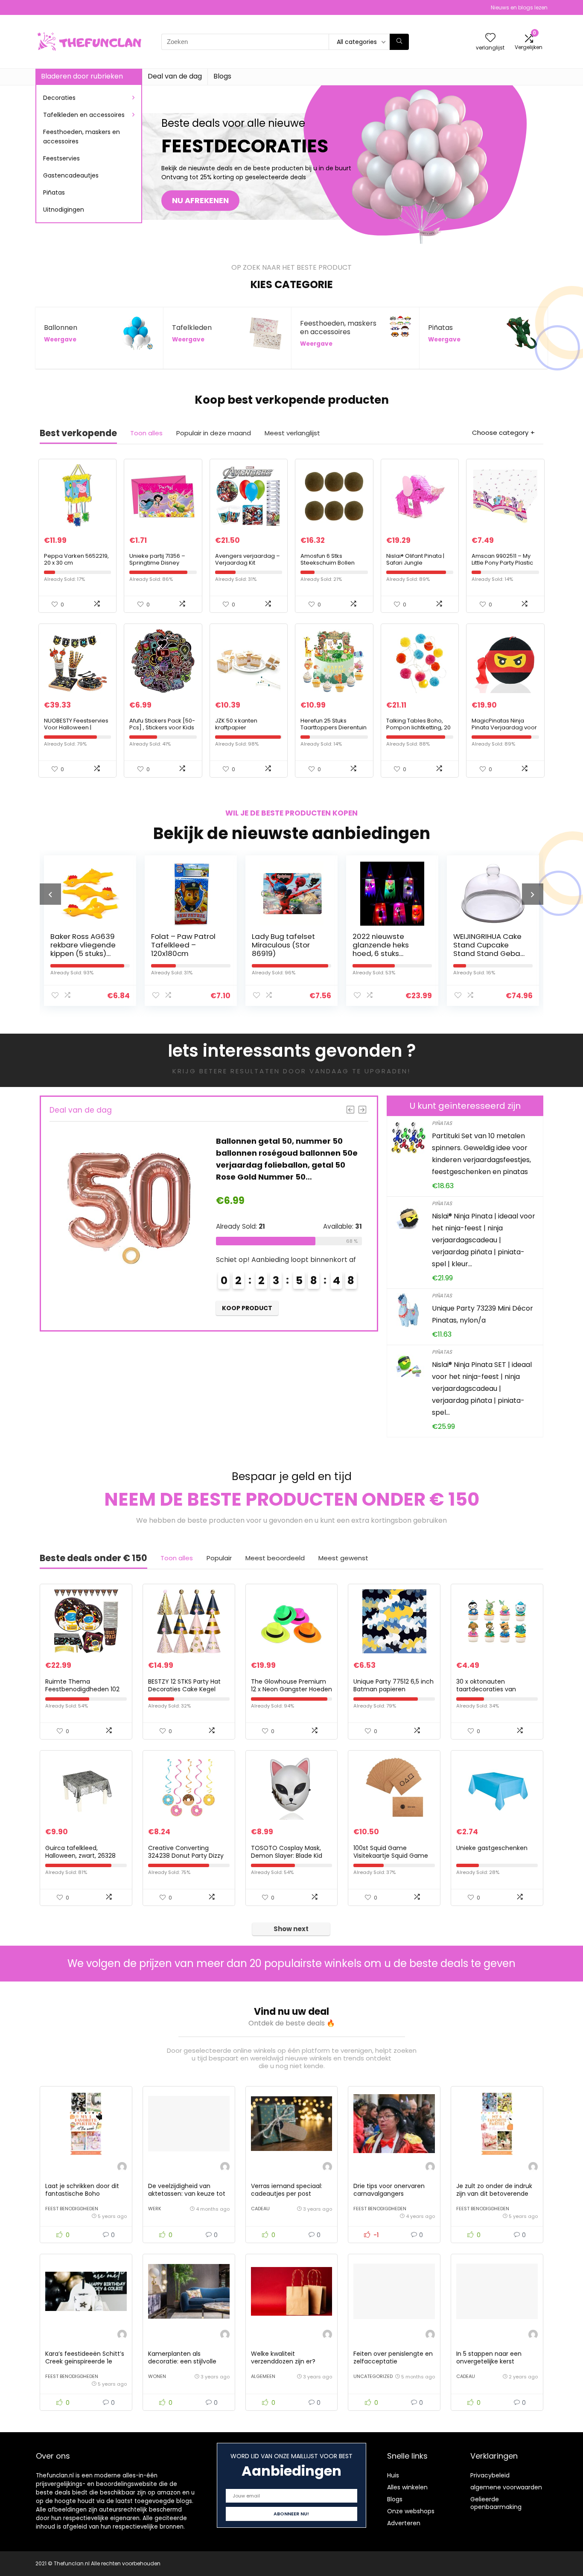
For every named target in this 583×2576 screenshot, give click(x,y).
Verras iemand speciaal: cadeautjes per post (287, 2190)
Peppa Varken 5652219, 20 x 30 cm (76, 559)
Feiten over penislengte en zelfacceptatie (393, 2357)
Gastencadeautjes (71, 175)
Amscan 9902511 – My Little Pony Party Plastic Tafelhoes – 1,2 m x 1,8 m (504, 563)
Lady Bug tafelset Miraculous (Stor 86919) (183, 945)
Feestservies (61, 158)
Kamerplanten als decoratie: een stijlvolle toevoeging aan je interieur (188, 2361)
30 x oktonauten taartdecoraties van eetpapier (486, 1689)
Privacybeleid (490, 2475)
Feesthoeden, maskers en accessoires (82, 137)
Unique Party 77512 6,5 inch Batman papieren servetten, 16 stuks (394, 1689)
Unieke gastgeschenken (492, 1848)
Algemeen (263, 2376)
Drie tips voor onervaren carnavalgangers (389, 2190)
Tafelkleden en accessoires (84, 115)
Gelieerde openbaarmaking (496, 2503)
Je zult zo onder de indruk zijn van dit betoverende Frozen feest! (494, 2194)
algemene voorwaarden (506, 2487)
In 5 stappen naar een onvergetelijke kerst (489, 2357)
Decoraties (59, 98)
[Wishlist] (490, 38)
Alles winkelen (407, 2487)
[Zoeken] (399, 42)
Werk (155, 2209)
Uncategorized (373, 2376)
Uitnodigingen (64, 210)
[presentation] (50, 894)
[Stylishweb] (122, 2168)
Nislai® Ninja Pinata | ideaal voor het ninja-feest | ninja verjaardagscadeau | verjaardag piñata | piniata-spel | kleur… (484, 1240)
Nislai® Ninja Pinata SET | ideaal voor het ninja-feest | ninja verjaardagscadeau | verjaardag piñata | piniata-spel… (482, 1389)
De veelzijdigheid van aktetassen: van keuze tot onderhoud (187, 2194)
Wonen (157, 2376)
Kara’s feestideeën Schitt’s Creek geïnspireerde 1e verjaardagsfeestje (85, 2361)
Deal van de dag (175, 76)
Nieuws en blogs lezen (519, 7)
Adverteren (404, 2523)
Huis (393, 2475)
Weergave (60, 339)
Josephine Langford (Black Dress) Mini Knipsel (489, 945)
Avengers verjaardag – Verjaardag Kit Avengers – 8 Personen (248, 563)
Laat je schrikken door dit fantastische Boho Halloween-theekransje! (82, 2194)
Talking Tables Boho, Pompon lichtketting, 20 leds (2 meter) (418, 727)
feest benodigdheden (72, 2209)
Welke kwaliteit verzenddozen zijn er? (283, 2357)
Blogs (222, 76)
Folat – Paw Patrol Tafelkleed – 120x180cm (83, 945)
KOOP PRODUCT (248, 1308)
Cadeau (260, 2209)
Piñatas (54, 192)
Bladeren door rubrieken (82, 76)
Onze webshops (411, 2511)
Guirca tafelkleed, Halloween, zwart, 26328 (80, 1852)
